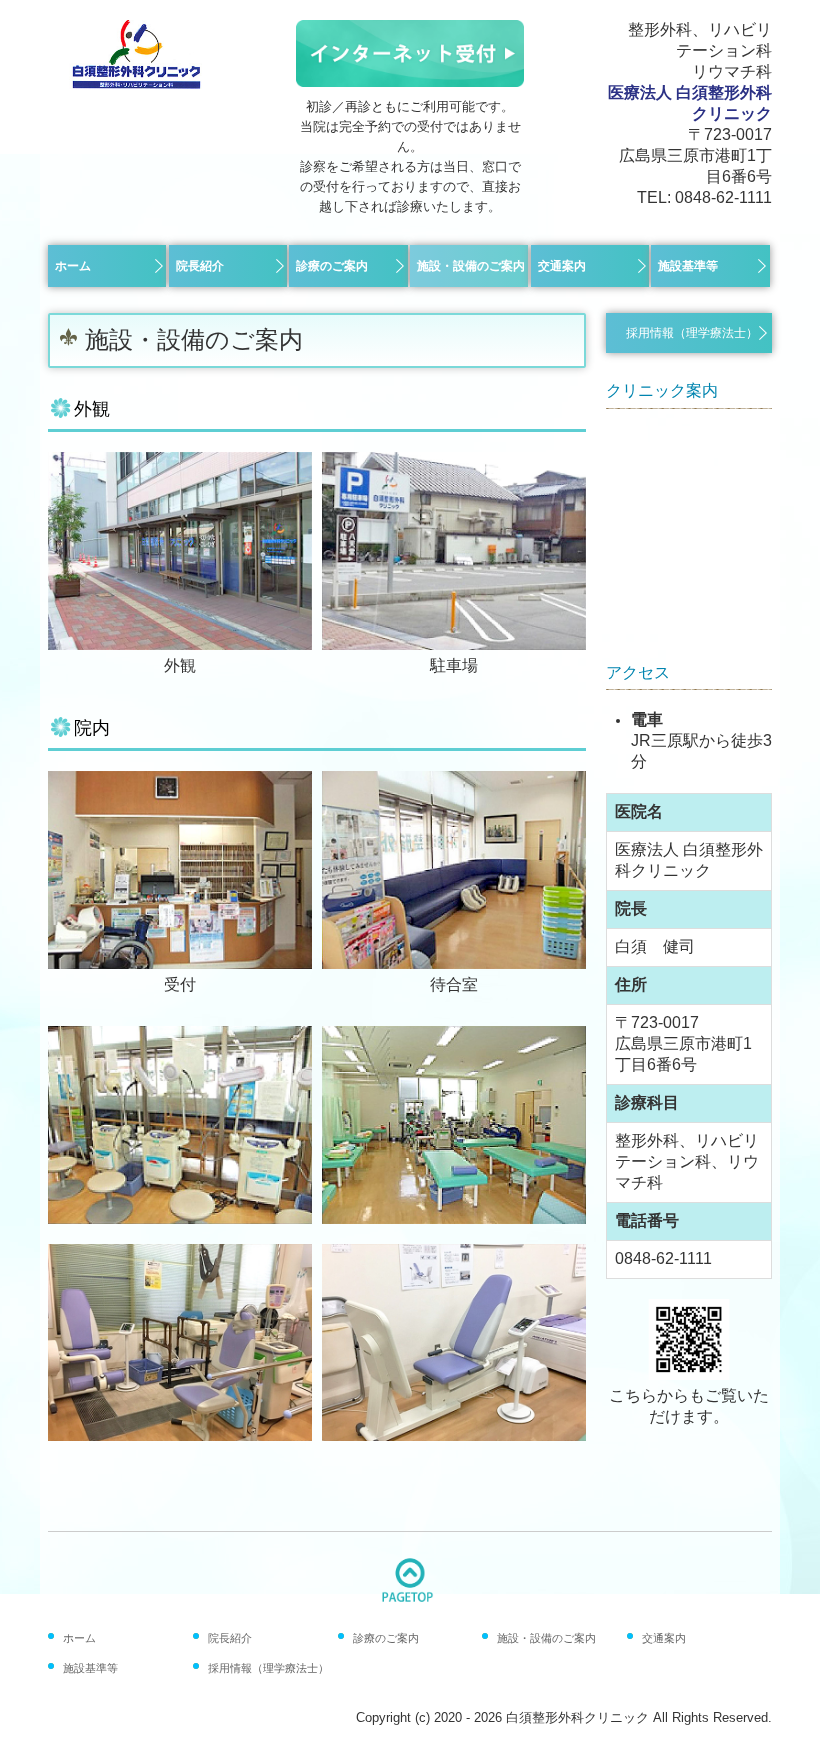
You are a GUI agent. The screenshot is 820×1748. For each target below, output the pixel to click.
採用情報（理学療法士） (692, 333)
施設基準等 (688, 266)
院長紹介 (200, 266)
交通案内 (562, 266)
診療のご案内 (332, 266)
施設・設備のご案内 (471, 266)
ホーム (73, 266)
